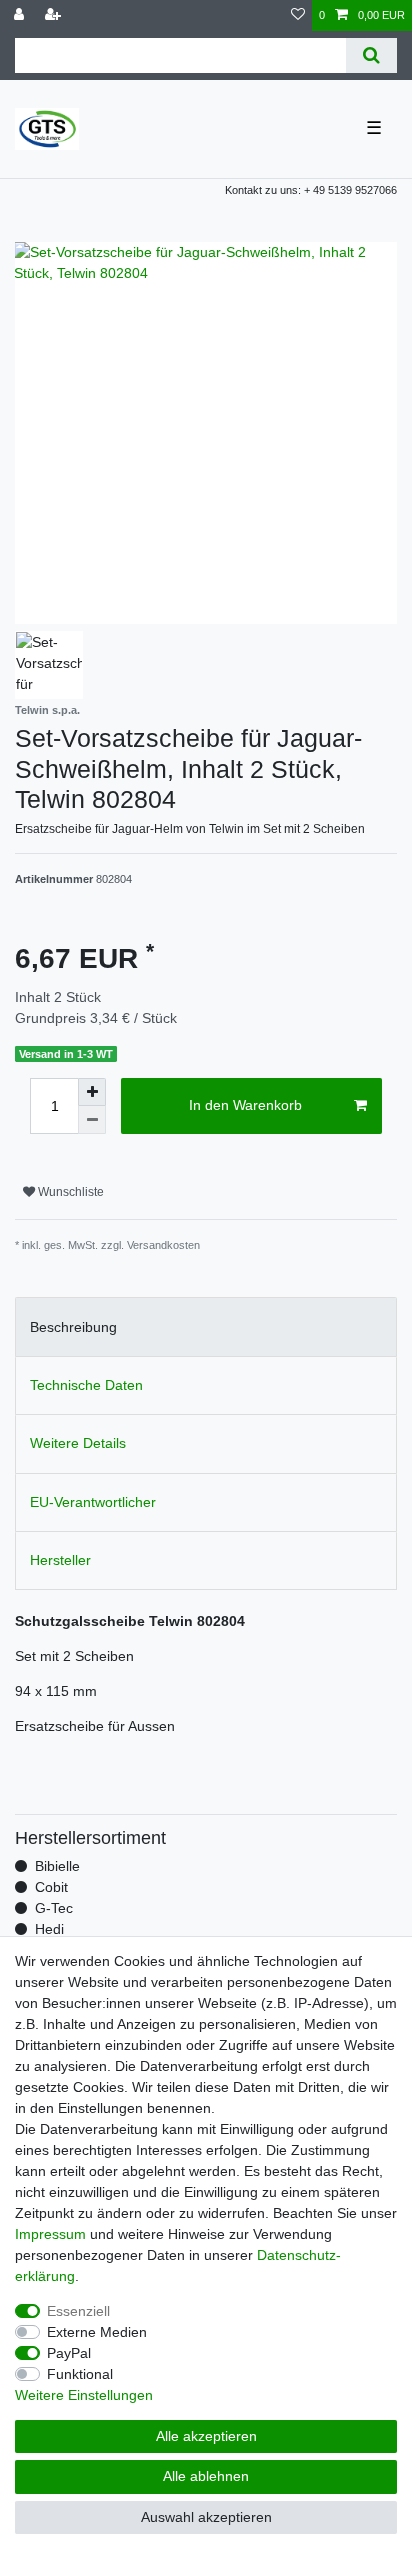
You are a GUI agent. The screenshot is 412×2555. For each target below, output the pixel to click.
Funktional (80, 2374)
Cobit (51, 1887)
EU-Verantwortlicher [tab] (93, 1502)
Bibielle (57, 1866)
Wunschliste (69, 1192)
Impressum (50, 2234)
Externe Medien (97, 2332)
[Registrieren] (55, 15)
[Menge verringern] (92, 1120)
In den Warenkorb (245, 1105)
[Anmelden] (21, 15)
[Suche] (371, 55)
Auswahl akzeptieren (206, 2517)
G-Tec (54, 1908)
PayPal (69, 2353)
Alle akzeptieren (206, 2436)
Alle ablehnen (206, 2476)
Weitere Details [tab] (78, 1443)
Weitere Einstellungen (84, 2395)
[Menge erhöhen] (92, 1092)
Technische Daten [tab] (86, 1385)
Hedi (49, 1929)
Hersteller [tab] (60, 1560)
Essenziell (78, 2311)
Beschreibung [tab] (73, 1327)
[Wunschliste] (298, 15)
